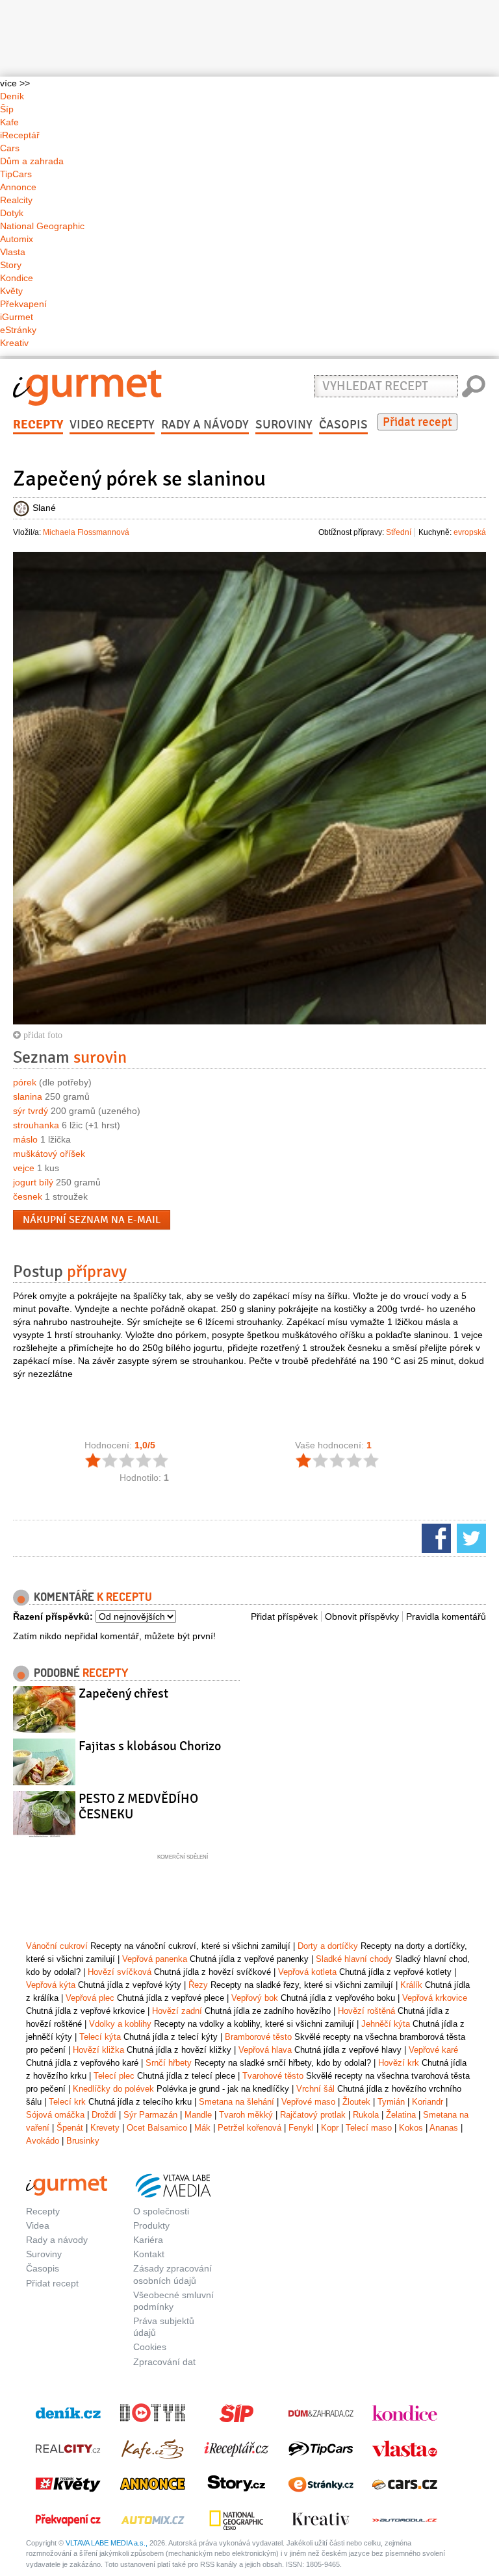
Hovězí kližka (98, 2050)
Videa (38, 2225)
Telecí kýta (100, 2037)
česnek (28, 1196)
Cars (10, 148)
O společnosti (161, 2211)
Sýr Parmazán (150, 2115)
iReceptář (20, 135)
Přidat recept (417, 422)
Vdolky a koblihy (120, 2024)
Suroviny (284, 425)
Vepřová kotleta (307, 1972)
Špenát (70, 2128)
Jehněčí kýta (386, 2024)
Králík (411, 1985)
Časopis (343, 425)
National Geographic (42, 226)
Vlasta (13, 252)
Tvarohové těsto (273, 2076)
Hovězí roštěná (366, 2011)
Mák (202, 2128)
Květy (11, 291)
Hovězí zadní (177, 2011)
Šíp (7, 109)
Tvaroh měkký (246, 2115)
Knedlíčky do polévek (113, 2089)
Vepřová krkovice (435, 1998)
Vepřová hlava (265, 2050)
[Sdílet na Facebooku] (435, 1537)
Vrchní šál (315, 2089)
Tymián (391, 2102)
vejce (24, 1168)
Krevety (105, 2128)
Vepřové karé (433, 2050)
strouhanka (36, 1125)
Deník (12, 96)
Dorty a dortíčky (328, 1946)
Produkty (151, 2225)
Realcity (16, 200)
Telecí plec (114, 2076)
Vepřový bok (255, 1998)
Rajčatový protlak (313, 2115)
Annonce (18, 187)
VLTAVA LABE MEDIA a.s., (107, 2543)
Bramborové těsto (258, 2037)
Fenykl (301, 2128)
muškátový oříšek (49, 1154)
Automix (17, 239)
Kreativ (14, 343)
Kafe (9, 122)
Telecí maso (369, 2128)
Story (11, 265)
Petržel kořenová (249, 2128)
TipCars (16, 174)
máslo (25, 1139)
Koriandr (428, 2102)
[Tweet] (470, 1537)
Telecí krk (67, 2102)
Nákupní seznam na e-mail (92, 1220)
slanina (28, 1096)
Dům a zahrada (32, 161)
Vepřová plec (90, 1998)
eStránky (18, 330)
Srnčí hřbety (169, 2063)
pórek (25, 1082)
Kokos (411, 2128)
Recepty (38, 425)
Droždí (104, 2115)
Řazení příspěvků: (53, 1616)
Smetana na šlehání (237, 2102)
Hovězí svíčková (120, 1972)
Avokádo (43, 2141)
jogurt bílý (33, 1182)
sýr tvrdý (31, 1111)
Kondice (17, 278)
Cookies (150, 2347)
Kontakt (149, 2254)
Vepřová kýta (51, 1985)
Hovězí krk (399, 2063)
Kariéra (148, 2240)
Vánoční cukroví (57, 1946)
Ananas (444, 2128)
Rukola (366, 2115)
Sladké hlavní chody (354, 1959)
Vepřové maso (308, 2102)
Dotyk (12, 213)
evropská (470, 532)
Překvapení (23, 304)
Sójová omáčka (55, 2115)
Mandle (198, 2115)
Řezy (198, 1985)
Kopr (330, 2128)
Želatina (401, 2115)
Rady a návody (205, 425)
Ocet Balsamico (157, 2128)
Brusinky (83, 2141)
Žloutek (356, 2102)
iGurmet (17, 317)
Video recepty (112, 425)
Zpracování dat (164, 2362)
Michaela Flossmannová (86, 532)
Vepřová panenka (155, 1959)
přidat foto (42, 1035)
